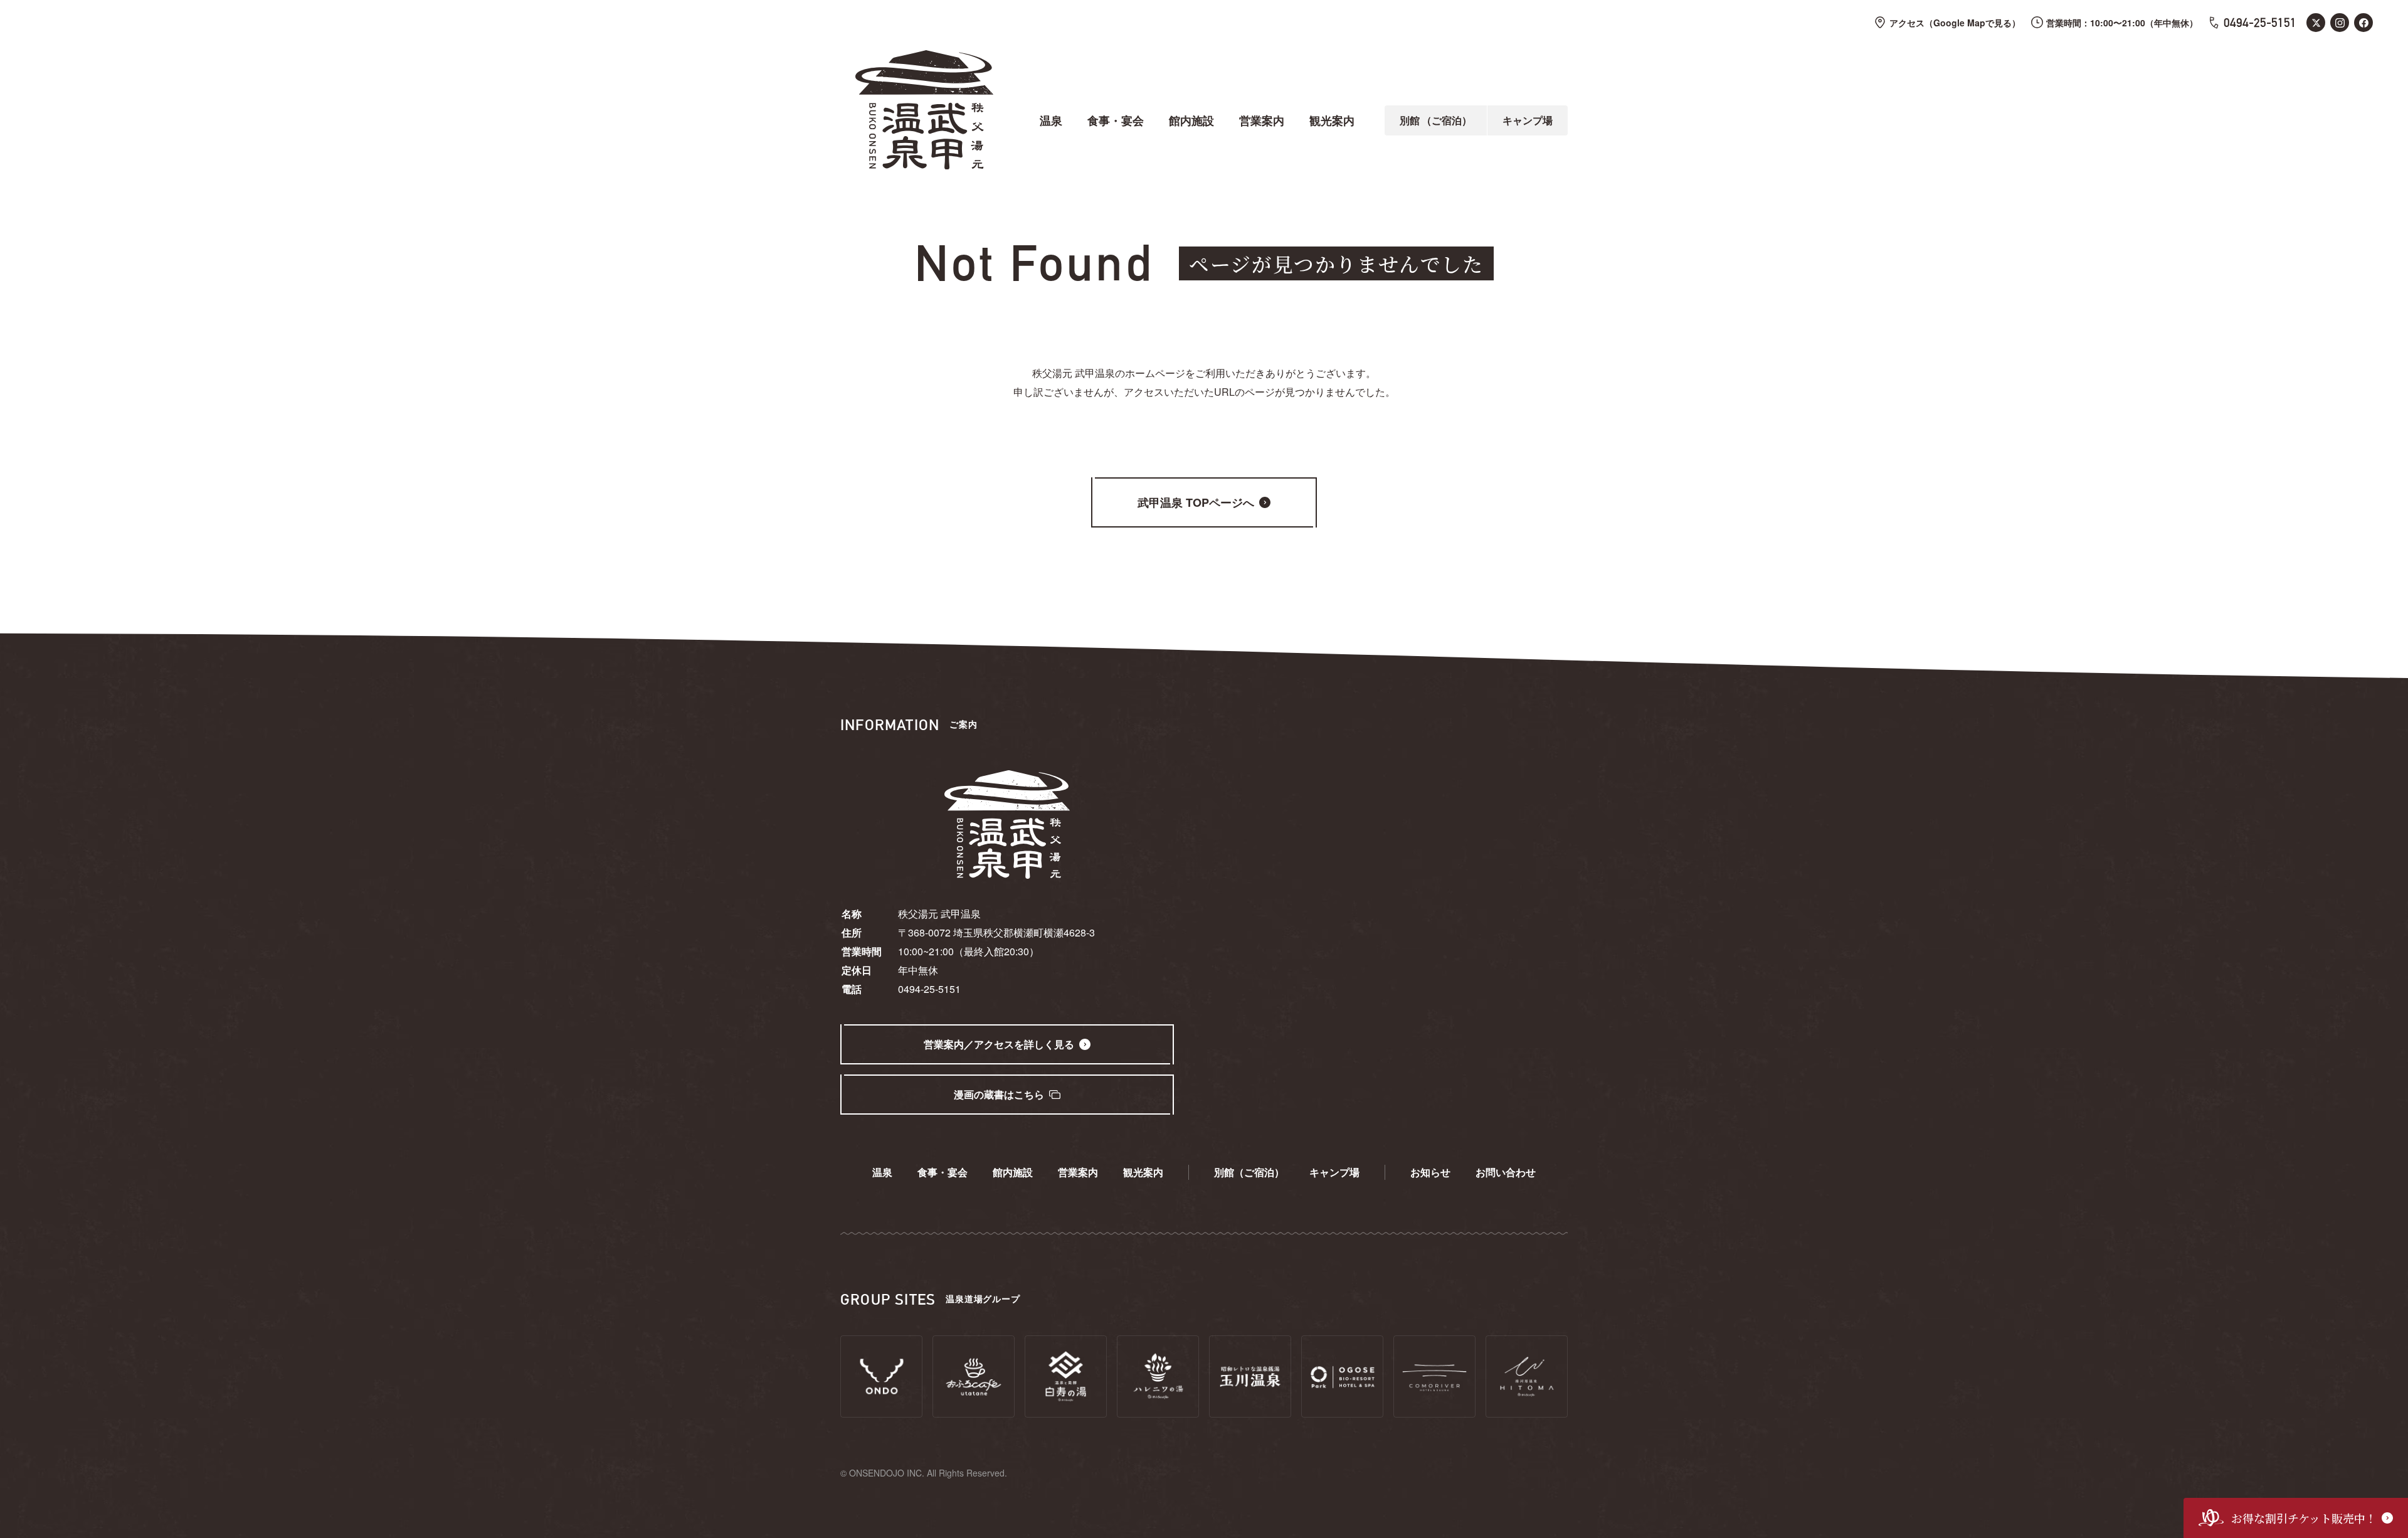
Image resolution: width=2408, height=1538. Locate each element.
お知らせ (1430, 1172)
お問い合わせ (1506, 1172)
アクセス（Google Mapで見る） (1955, 23)
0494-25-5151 (2260, 23)
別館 (1436, 120)
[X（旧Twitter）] (2316, 23)
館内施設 (1191, 120)
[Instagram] (2340, 23)
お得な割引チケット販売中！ (2304, 1518)
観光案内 (1332, 120)
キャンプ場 (1528, 120)
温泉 (1051, 120)
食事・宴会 (1116, 120)
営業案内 (1262, 120)
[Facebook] (2363, 23)
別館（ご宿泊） (1249, 1172)
